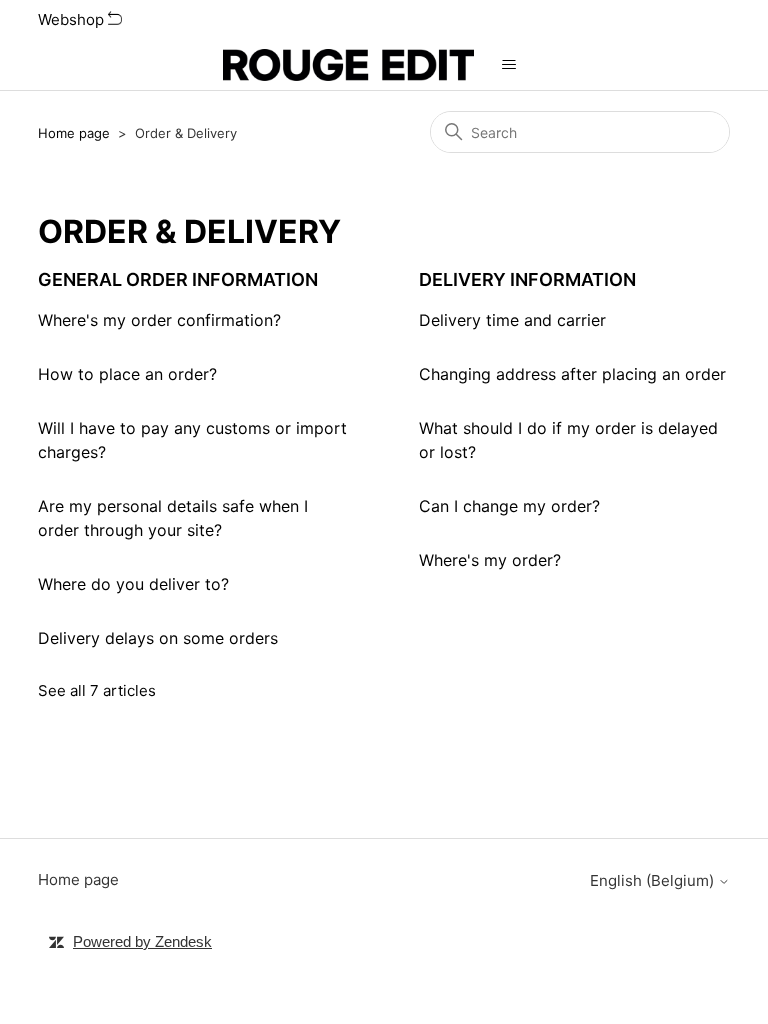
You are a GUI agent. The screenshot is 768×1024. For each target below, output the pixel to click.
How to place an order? (127, 374)
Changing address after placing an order (572, 374)
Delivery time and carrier (512, 320)
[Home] (348, 65)
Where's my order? (490, 560)
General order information (178, 279)
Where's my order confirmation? (159, 320)
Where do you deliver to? (133, 584)
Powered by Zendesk (142, 941)
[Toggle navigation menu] (509, 65)
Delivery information (527, 279)
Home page (74, 133)
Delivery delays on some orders (158, 638)
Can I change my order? (509, 506)
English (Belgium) (654, 880)
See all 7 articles (97, 690)
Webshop (73, 19)
